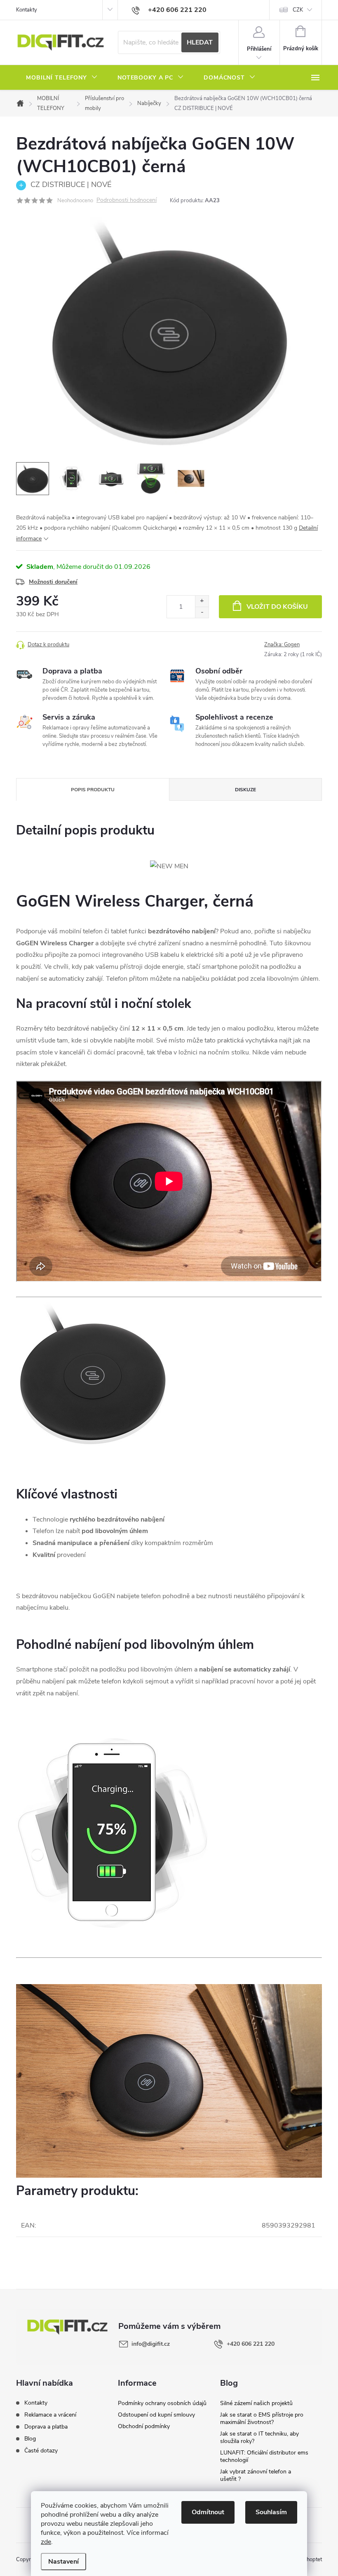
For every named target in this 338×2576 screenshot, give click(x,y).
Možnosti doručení (53, 582)
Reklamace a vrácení (50, 2415)
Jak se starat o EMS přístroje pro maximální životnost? (262, 2418)
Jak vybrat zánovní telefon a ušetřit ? (256, 2475)
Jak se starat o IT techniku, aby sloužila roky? (259, 2437)
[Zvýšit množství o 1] (202, 601)
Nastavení (63, 2562)
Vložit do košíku (277, 607)
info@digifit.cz (151, 2344)
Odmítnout (208, 2512)
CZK (298, 10)
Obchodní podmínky (144, 2426)
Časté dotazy (41, 2451)
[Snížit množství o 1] (202, 612)
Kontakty (27, 10)
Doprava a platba (46, 2427)
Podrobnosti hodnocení (127, 200)
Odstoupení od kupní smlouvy (156, 2415)
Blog (30, 2439)
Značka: (282, 645)
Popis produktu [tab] (93, 790)
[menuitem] (62, 78)
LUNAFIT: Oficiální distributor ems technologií (264, 2456)
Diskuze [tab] (245, 790)
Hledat (200, 42)
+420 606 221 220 (251, 2344)
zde (46, 2542)
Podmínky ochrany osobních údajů (162, 2403)
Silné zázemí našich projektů (256, 2403)
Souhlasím (271, 2512)
